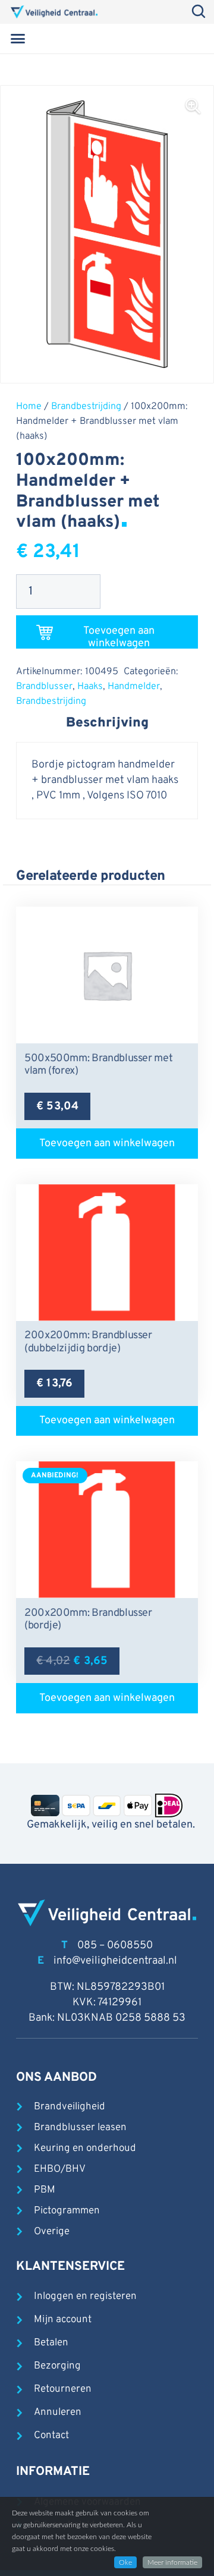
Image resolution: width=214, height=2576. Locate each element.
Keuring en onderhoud (85, 2149)
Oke (125, 2562)
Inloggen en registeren (85, 2297)
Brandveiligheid (70, 2107)
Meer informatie (172, 2562)
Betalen (51, 2343)
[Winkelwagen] (187, 39)
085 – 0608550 (115, 1946)
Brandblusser (44, 687)
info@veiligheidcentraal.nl (115, 1961)
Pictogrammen (67, 2211)
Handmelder (134, 687)
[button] (18, 39)
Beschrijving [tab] (107, 723)
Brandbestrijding (86, 407)
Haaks (90, 687)
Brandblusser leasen (80, 2128)
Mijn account (63, 2320)
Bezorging (57, 2366)
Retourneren (63, 2389)
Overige (52, 2232)
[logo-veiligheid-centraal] (54, 12)
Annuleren (58, 2413)
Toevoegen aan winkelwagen (119, 636)
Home (29, 407)
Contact (51, 2436)
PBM (45, 2190)
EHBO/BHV (60, 2169)
